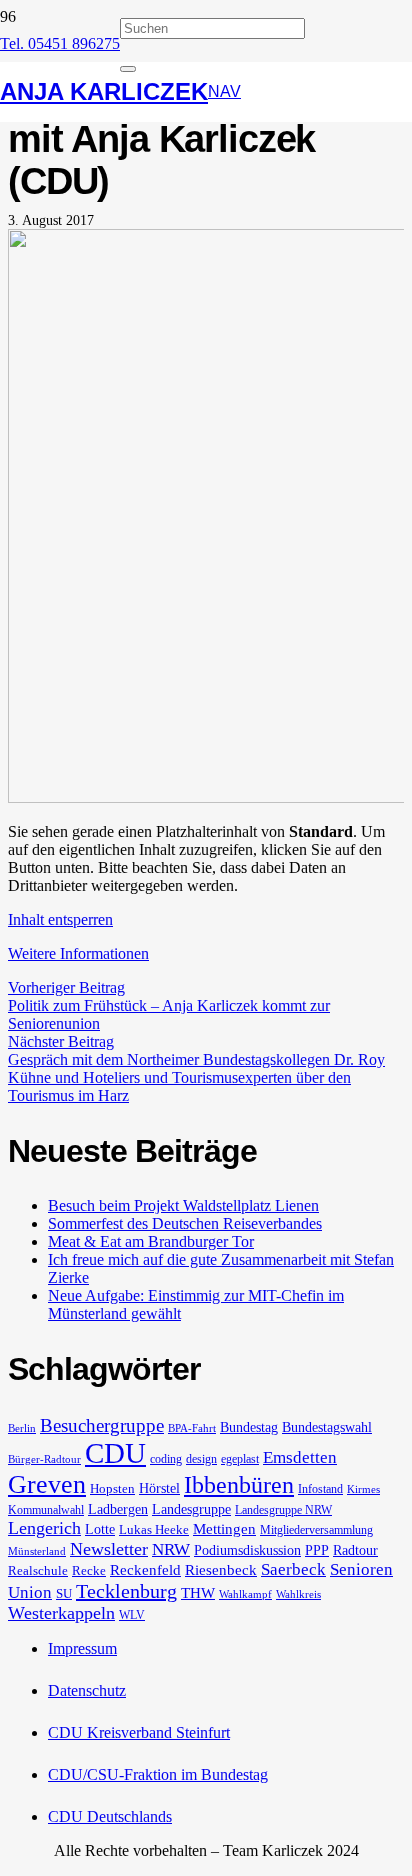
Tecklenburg (126, 1591)
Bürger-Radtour (44, 1459)
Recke (89, 1570)
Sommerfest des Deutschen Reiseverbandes (185, 1223)
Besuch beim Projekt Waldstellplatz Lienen (183, 1205)
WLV (132, 1615)
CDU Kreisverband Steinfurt (139, 1732)
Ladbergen (118, 1509)
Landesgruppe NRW (283, 1510)
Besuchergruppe (102, 1425)
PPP (317, 1550)
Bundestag (249, 1427)
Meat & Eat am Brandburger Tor (151, 1241)
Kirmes (363, 1489)
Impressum (82, 1648)
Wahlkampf (245, 1594)
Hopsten (112, 1488)
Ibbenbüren (239, 1484)
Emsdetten (300, 1457)
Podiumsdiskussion (247, 1550)
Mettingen (224, 1529)
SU (64, 1593)
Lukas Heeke (154, 1529)
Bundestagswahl (327, 1427)
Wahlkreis (298, 1594)
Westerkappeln (61, 1613)
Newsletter (109, 1549)
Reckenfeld (145, 1570)
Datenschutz (87, 1690)
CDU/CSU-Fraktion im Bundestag (158, 1774)
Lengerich (44, 1528)
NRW (171, 1549)
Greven (47, 1484)
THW (198, 1593)
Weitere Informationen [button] (78, 953)
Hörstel (159, 1488)
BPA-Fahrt (192, 1428)
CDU (115, 1453)
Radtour (355, 1550)
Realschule (38, 1570)
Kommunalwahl (46, 1510)
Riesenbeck (221, 1570)
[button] (224, 92)
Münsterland (37, 1551)
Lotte (100, 1529)
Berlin (22, 1428)
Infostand (320, 1489)
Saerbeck (293, 1569)
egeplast (240, 1459)
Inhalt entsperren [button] (60, 919)
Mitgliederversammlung (316, 1530)
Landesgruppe (191, 1509)
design (201, 1459)
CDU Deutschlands (110, 1816)
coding (166, 1459)
